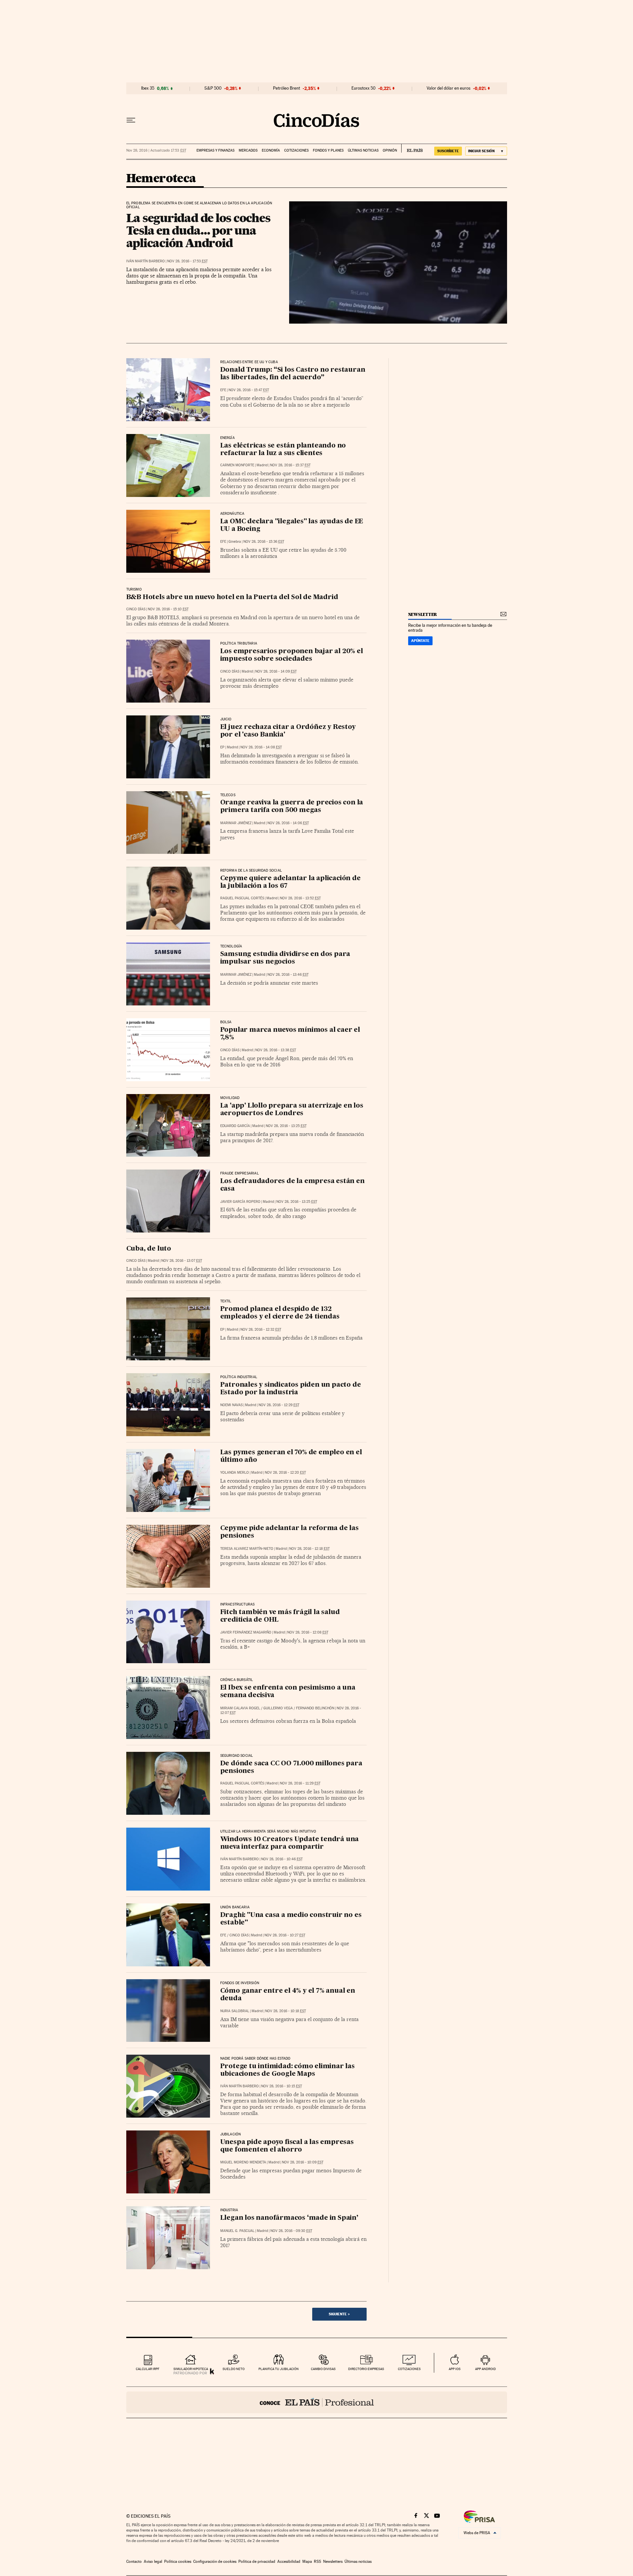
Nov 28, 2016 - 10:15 (282, 2086)
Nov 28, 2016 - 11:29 (300, 1783)
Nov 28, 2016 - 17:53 (187, 261)
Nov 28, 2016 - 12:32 (261, 1330)
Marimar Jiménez (236, 823)
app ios (455, 2369)
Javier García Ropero (240, 1202)
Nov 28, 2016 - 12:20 (285, 1473)
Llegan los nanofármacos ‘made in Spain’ (289, 2218)
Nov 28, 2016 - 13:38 (276, 1050)
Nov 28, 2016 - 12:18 (309, 1549)
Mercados (248, 150)
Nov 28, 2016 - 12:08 (308, 1632)
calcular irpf (148, 2369)
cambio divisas (323, 2369)
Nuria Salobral (235, 2011)
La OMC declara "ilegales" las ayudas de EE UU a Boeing (292, 525)
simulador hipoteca (191, 2369)
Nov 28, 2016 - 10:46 (282, 1859)
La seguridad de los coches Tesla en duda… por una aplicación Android (198, 230)
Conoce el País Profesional (317, 2402)
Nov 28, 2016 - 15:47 (249, 390)
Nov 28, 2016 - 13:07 (182, 1261)
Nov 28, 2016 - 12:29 (279, 1405)
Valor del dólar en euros (449, 88)
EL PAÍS (412, 148)
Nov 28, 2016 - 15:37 (290, 465)
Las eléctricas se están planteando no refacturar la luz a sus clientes (283, 450)
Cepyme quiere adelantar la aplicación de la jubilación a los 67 (290, 882)
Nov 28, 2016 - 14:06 (288, 823)
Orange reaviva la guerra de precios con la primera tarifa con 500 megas (292, 807)
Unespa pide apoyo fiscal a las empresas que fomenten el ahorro (287, 2146)
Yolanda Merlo (235, 1473)
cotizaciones (409, 2369)
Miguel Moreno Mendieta (243, 2162)
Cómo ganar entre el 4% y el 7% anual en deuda (288, 1995)
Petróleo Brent (286, 88)
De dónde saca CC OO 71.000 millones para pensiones (291, 1767)
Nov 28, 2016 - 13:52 (300, 898)
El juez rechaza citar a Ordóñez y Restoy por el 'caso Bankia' (288, 731)
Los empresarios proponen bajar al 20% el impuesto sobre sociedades (292, 655)
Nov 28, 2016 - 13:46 (288, 975)
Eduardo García (235, 1126)
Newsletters (333, 2562)
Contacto (134, 2562)
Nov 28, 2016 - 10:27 (285, 1935)
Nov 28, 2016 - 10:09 (303, 2162)
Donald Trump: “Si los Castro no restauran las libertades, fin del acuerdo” (293, 374)
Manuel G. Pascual (237, 2231)
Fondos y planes (328, 150)
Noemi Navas (231, 1405)
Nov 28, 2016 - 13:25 (286, 1126)
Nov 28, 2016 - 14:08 (261, 747)
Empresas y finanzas (215, 150)
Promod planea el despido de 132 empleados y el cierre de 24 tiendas (280, 1313)
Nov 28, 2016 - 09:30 (291, 2231)
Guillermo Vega (278, 1708)
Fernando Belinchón (315, 1708)
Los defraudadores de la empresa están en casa (292, 1185)
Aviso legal (153, 2562)
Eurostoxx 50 (363, 88)
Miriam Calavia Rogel (240, 1708)
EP (222, 747)
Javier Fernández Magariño (246, 1632)
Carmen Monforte (237, 465)
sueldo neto (234, 2369)
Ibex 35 (148, 88)
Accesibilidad (289, 2562)
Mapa (307, 2562)
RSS (317, 2562)
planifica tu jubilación (279, 2369)
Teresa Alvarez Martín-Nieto (247, 1549)
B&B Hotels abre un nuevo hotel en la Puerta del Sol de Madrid (232, 597)
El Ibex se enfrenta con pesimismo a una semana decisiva (288, 1692)
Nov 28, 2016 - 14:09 (276, 671)
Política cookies (178, 2562)
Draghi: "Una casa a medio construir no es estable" (291, 1919)
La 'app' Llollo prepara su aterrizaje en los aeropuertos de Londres (292, 1110)
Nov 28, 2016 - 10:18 (286, 2011)
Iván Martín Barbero (146, 261)
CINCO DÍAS (136, 609)
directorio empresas (366, 2369)
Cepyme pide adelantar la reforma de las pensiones (289, 1532)
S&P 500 (213, 88)
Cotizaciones (296, 150)
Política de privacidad (257, 2562)
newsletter (423, 614)
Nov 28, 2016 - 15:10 (168, 609)
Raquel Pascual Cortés (242, 898)
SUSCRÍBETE (448, 151)
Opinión (390, 150)
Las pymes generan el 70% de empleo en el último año (291, 1456)
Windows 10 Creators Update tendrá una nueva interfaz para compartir (290, 1843)
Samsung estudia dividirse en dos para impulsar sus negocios (285, 958)
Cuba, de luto (149, 1249)
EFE (223, 390)
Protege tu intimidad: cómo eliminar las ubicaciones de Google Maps (287, 2070)
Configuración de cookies (215, 2562)
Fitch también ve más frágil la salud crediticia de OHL (280, 1616)
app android (485, 2369)
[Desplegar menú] (131, 120)
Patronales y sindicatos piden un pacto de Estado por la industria (291, 1389)
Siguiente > (339, 2314)
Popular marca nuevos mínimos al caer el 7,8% (290, 1034)
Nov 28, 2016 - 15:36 (264, 542)
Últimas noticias (363, 150)
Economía (271, 150)
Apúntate (420, 641)
